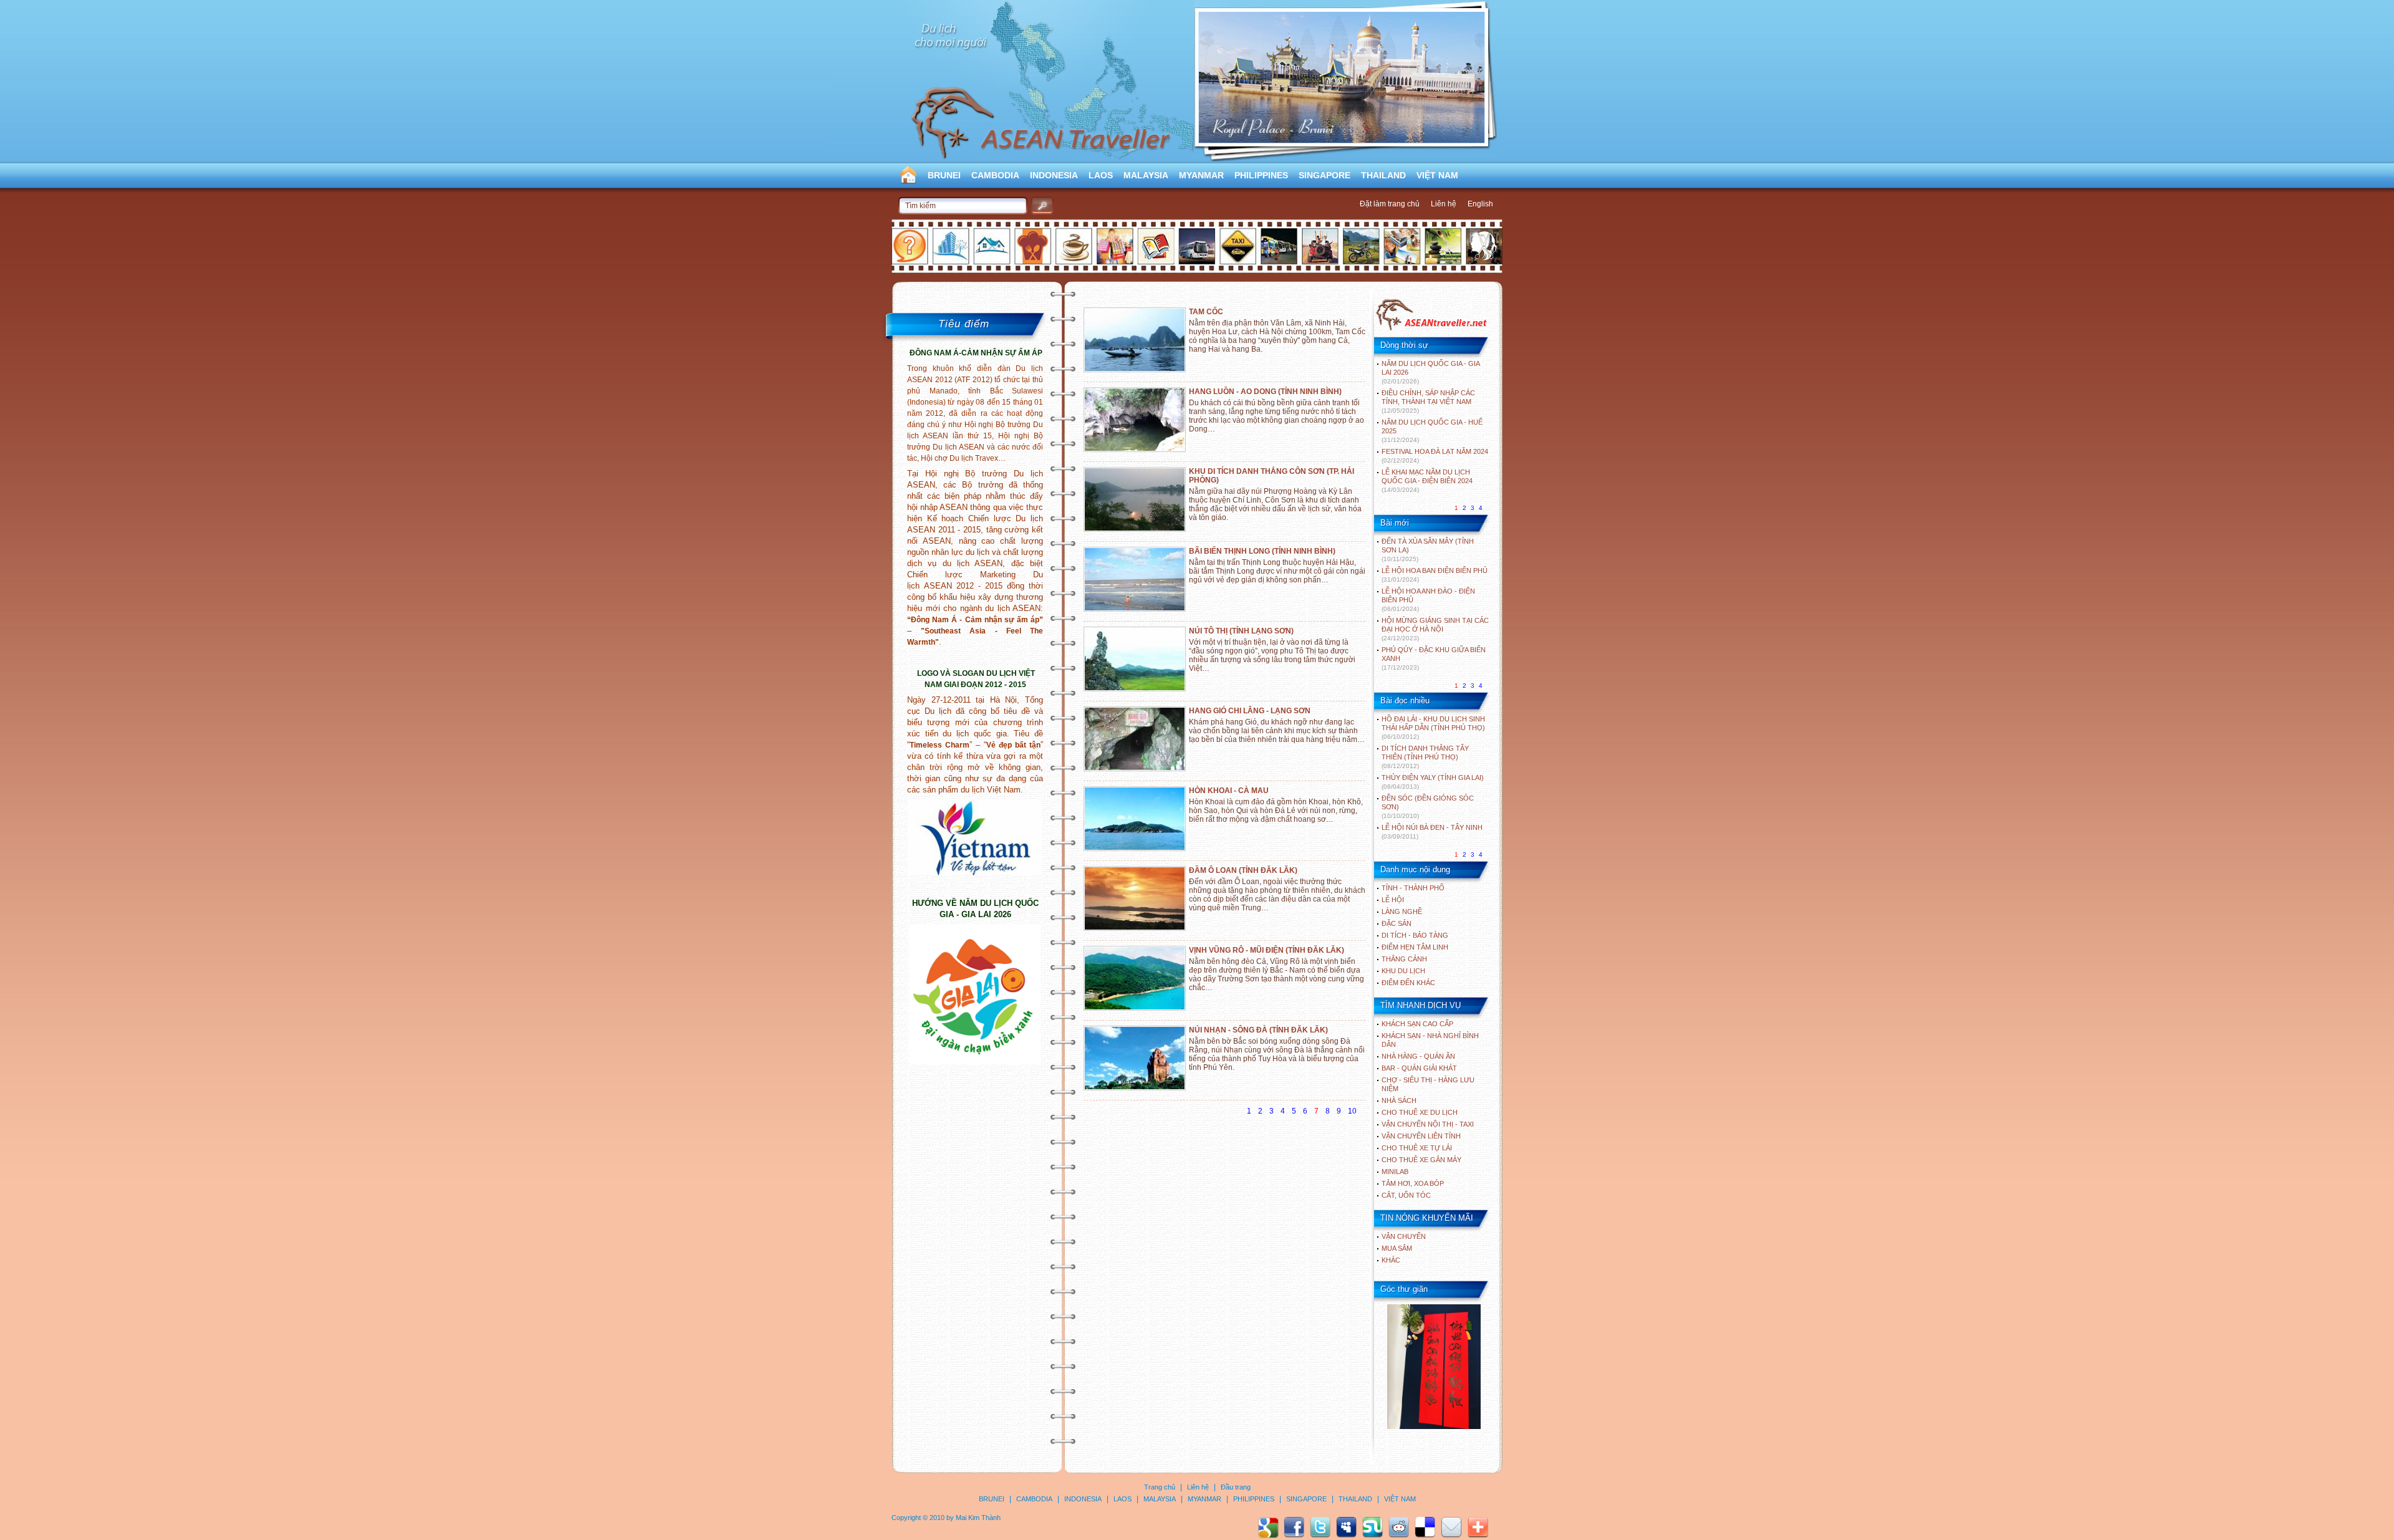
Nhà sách (1399, 1100)
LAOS (1101, 175)
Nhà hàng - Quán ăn (1418, 1056)
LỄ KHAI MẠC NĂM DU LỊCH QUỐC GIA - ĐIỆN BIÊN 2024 (1427, 481)
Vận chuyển (1404, 1236)
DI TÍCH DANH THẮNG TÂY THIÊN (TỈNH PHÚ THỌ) (1425, 757)
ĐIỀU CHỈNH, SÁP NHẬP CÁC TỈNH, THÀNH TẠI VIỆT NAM (1428, 402)
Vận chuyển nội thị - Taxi (1428, 1124)
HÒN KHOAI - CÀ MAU (1229, 791)
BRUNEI (944, 175)
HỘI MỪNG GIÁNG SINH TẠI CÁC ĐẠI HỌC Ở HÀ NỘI (1435, 629)
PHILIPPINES (1261, 175)
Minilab (1395, 1172)
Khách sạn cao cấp (1417, 1024)
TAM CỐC (1206, 312)
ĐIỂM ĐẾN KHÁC (1408, 983)
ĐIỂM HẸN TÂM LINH (1415, 947)
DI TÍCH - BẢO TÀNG (1415, 935)
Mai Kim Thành (978, 1518)
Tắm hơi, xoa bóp (1413, 1183)
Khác (1391, 1260)
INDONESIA (1054, 175)
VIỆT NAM (1437, 175)
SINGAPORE (1324, 175)
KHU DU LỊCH (1403, 971)
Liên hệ (1444, 204)
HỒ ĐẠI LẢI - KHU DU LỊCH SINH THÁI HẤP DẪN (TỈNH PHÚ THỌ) (1433, 728)
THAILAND (1383, 175)
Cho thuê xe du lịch (1420, 1112)
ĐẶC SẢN (1396, 923)
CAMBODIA (995, 175)
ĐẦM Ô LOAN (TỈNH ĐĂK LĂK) (1243, 870)
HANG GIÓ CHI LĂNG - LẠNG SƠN (1250, 711)
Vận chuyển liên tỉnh (1421, 1136)
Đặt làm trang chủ (1390, 204)
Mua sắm (1397, 1248)
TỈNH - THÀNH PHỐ (1413, 888)
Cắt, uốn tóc (1406, 1195)
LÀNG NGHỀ (1402, 912)
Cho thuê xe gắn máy (1421, 1160)
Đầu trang (1236, 1487)
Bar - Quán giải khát (1419, 1068)
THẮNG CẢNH (1404, 959)
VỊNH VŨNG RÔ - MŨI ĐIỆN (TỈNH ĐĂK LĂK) (1267, 950)
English (1480, 204)
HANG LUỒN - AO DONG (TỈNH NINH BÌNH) (1265, 392)
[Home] (1431, 329)
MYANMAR (1201, 175)
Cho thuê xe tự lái (1417, 1148)
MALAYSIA (1146, 175)
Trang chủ (1160, 1487)
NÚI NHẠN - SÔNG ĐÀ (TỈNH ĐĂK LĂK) (1258, 1030)
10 (1352, 1111)
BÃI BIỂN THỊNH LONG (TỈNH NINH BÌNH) (1262, 551)
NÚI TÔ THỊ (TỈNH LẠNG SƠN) (1241, 631)
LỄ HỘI (1393, 900)
